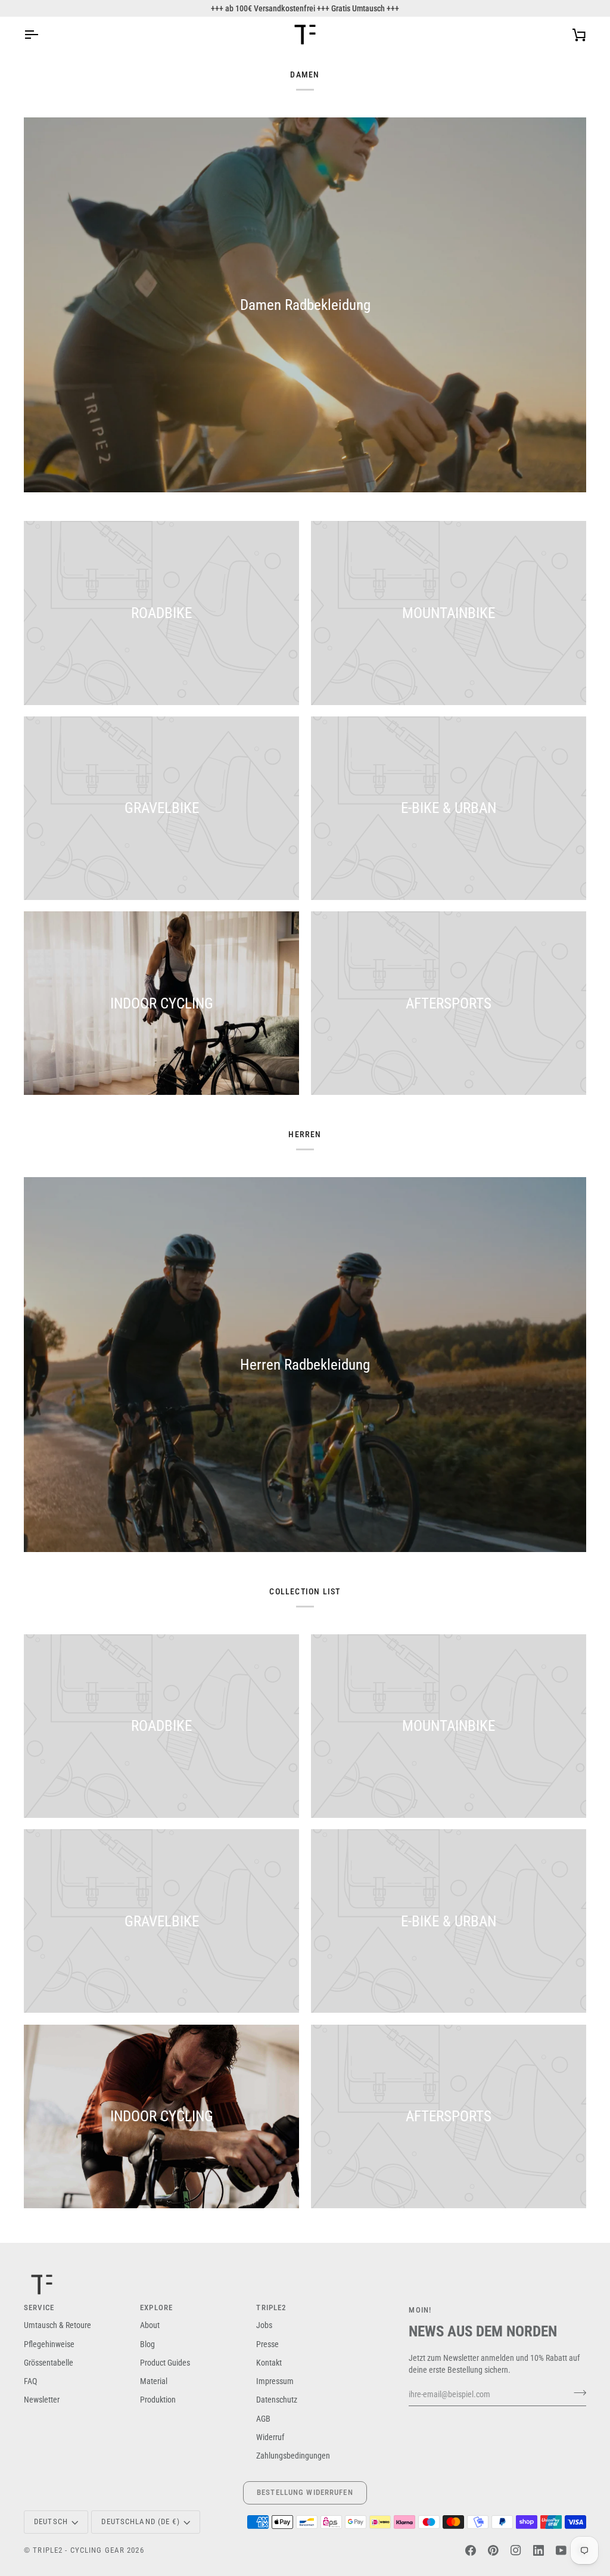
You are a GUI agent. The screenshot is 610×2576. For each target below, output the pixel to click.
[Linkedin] (539, 2550)
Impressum (275, 2381)
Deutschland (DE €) (140, 2521)
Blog (147, 2344)
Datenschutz (277, 2400)
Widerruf (270, 2437)
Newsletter (42, 2400)
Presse (267, 2344)
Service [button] (39, 2307)
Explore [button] (156, 2307)
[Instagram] (516, 2550)
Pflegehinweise (49, 2344)
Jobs (264, 2325)
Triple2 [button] (271, 2307)
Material (154, 2381)
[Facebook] (471, 2550)
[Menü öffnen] (42, 35)
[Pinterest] (493, 2550)
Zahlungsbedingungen (293, 2456)
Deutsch (51, 2521)
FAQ (30, 2381)
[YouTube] (561, 2550)
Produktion (158, 2400)
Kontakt (269, 2363)
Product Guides (165, 2363)
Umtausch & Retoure (57, 2325)
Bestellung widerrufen (305, 2492)
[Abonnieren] (576, 2393)
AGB (263, 2419)
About (150, 2325)
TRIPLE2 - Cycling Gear (79, 2550)
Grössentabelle (49, 2363)
